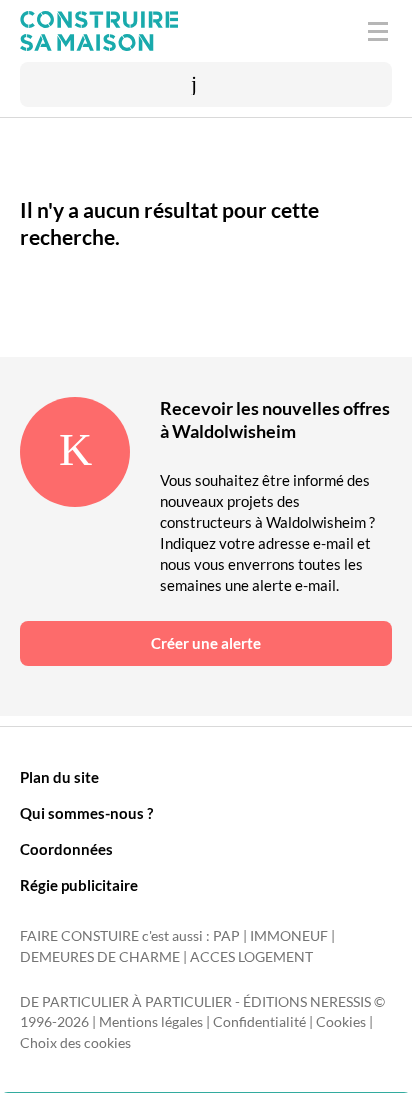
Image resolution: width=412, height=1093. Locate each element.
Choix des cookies (75, 1043)
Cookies (341, 1022)
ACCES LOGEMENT (251, 957)
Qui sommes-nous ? (86, 813)
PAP (226, 936)
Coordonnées (66, 849)
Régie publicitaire (79, 885)
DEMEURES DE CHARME (100, 957)
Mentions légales (151, 1022)
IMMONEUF (289, 936)
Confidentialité (259, 1022)
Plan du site (59, 777)
